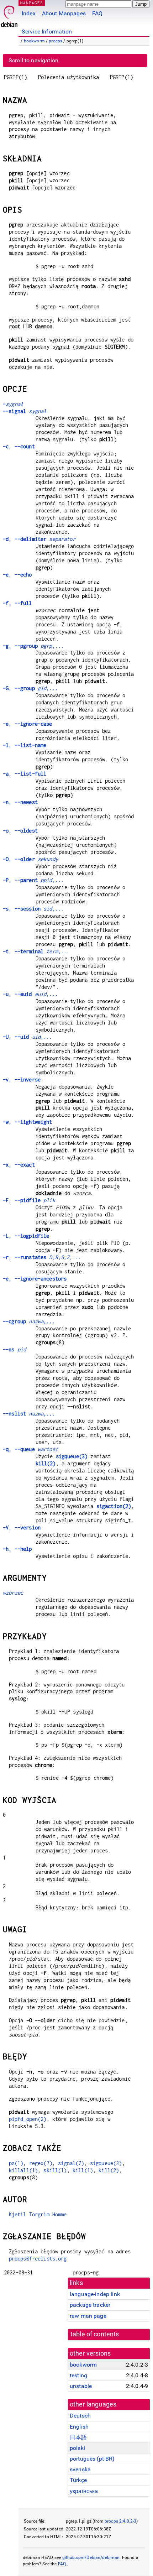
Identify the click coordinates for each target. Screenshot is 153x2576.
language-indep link (95, 2294)
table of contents (95, 2334)
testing (78, 2375)
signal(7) (71, 2163)
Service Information (47, 32)
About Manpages (64, 13)
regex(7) (41, 2163)
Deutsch (80, 2416)
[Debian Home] (9, 14)
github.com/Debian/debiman (91, 2557)
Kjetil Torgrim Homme (38, 2214)
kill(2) (46, 1463)
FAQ (97, 13)
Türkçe (78, 2480)
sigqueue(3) (72, 1456)
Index (29, 13)
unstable (81, 2386)
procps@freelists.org (38, 2259)
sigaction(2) (114, 1506)
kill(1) (83, 2170)
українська (84, 2491)
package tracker (90, 2305)
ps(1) (16, 2163)
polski (77, 2448)
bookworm (34, 41)
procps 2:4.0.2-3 (120, 2521)
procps (56, 41)
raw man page (88, 2316)
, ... (42, 1257)
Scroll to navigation (33, 60)
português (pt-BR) (92, 2459)
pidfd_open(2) (28, 2119)
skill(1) (55, 2170)
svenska (80, 2469)
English (79, 2427)
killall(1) (23, 2170)
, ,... (33, 646)
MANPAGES (32, 3)
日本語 (78, 2437)
